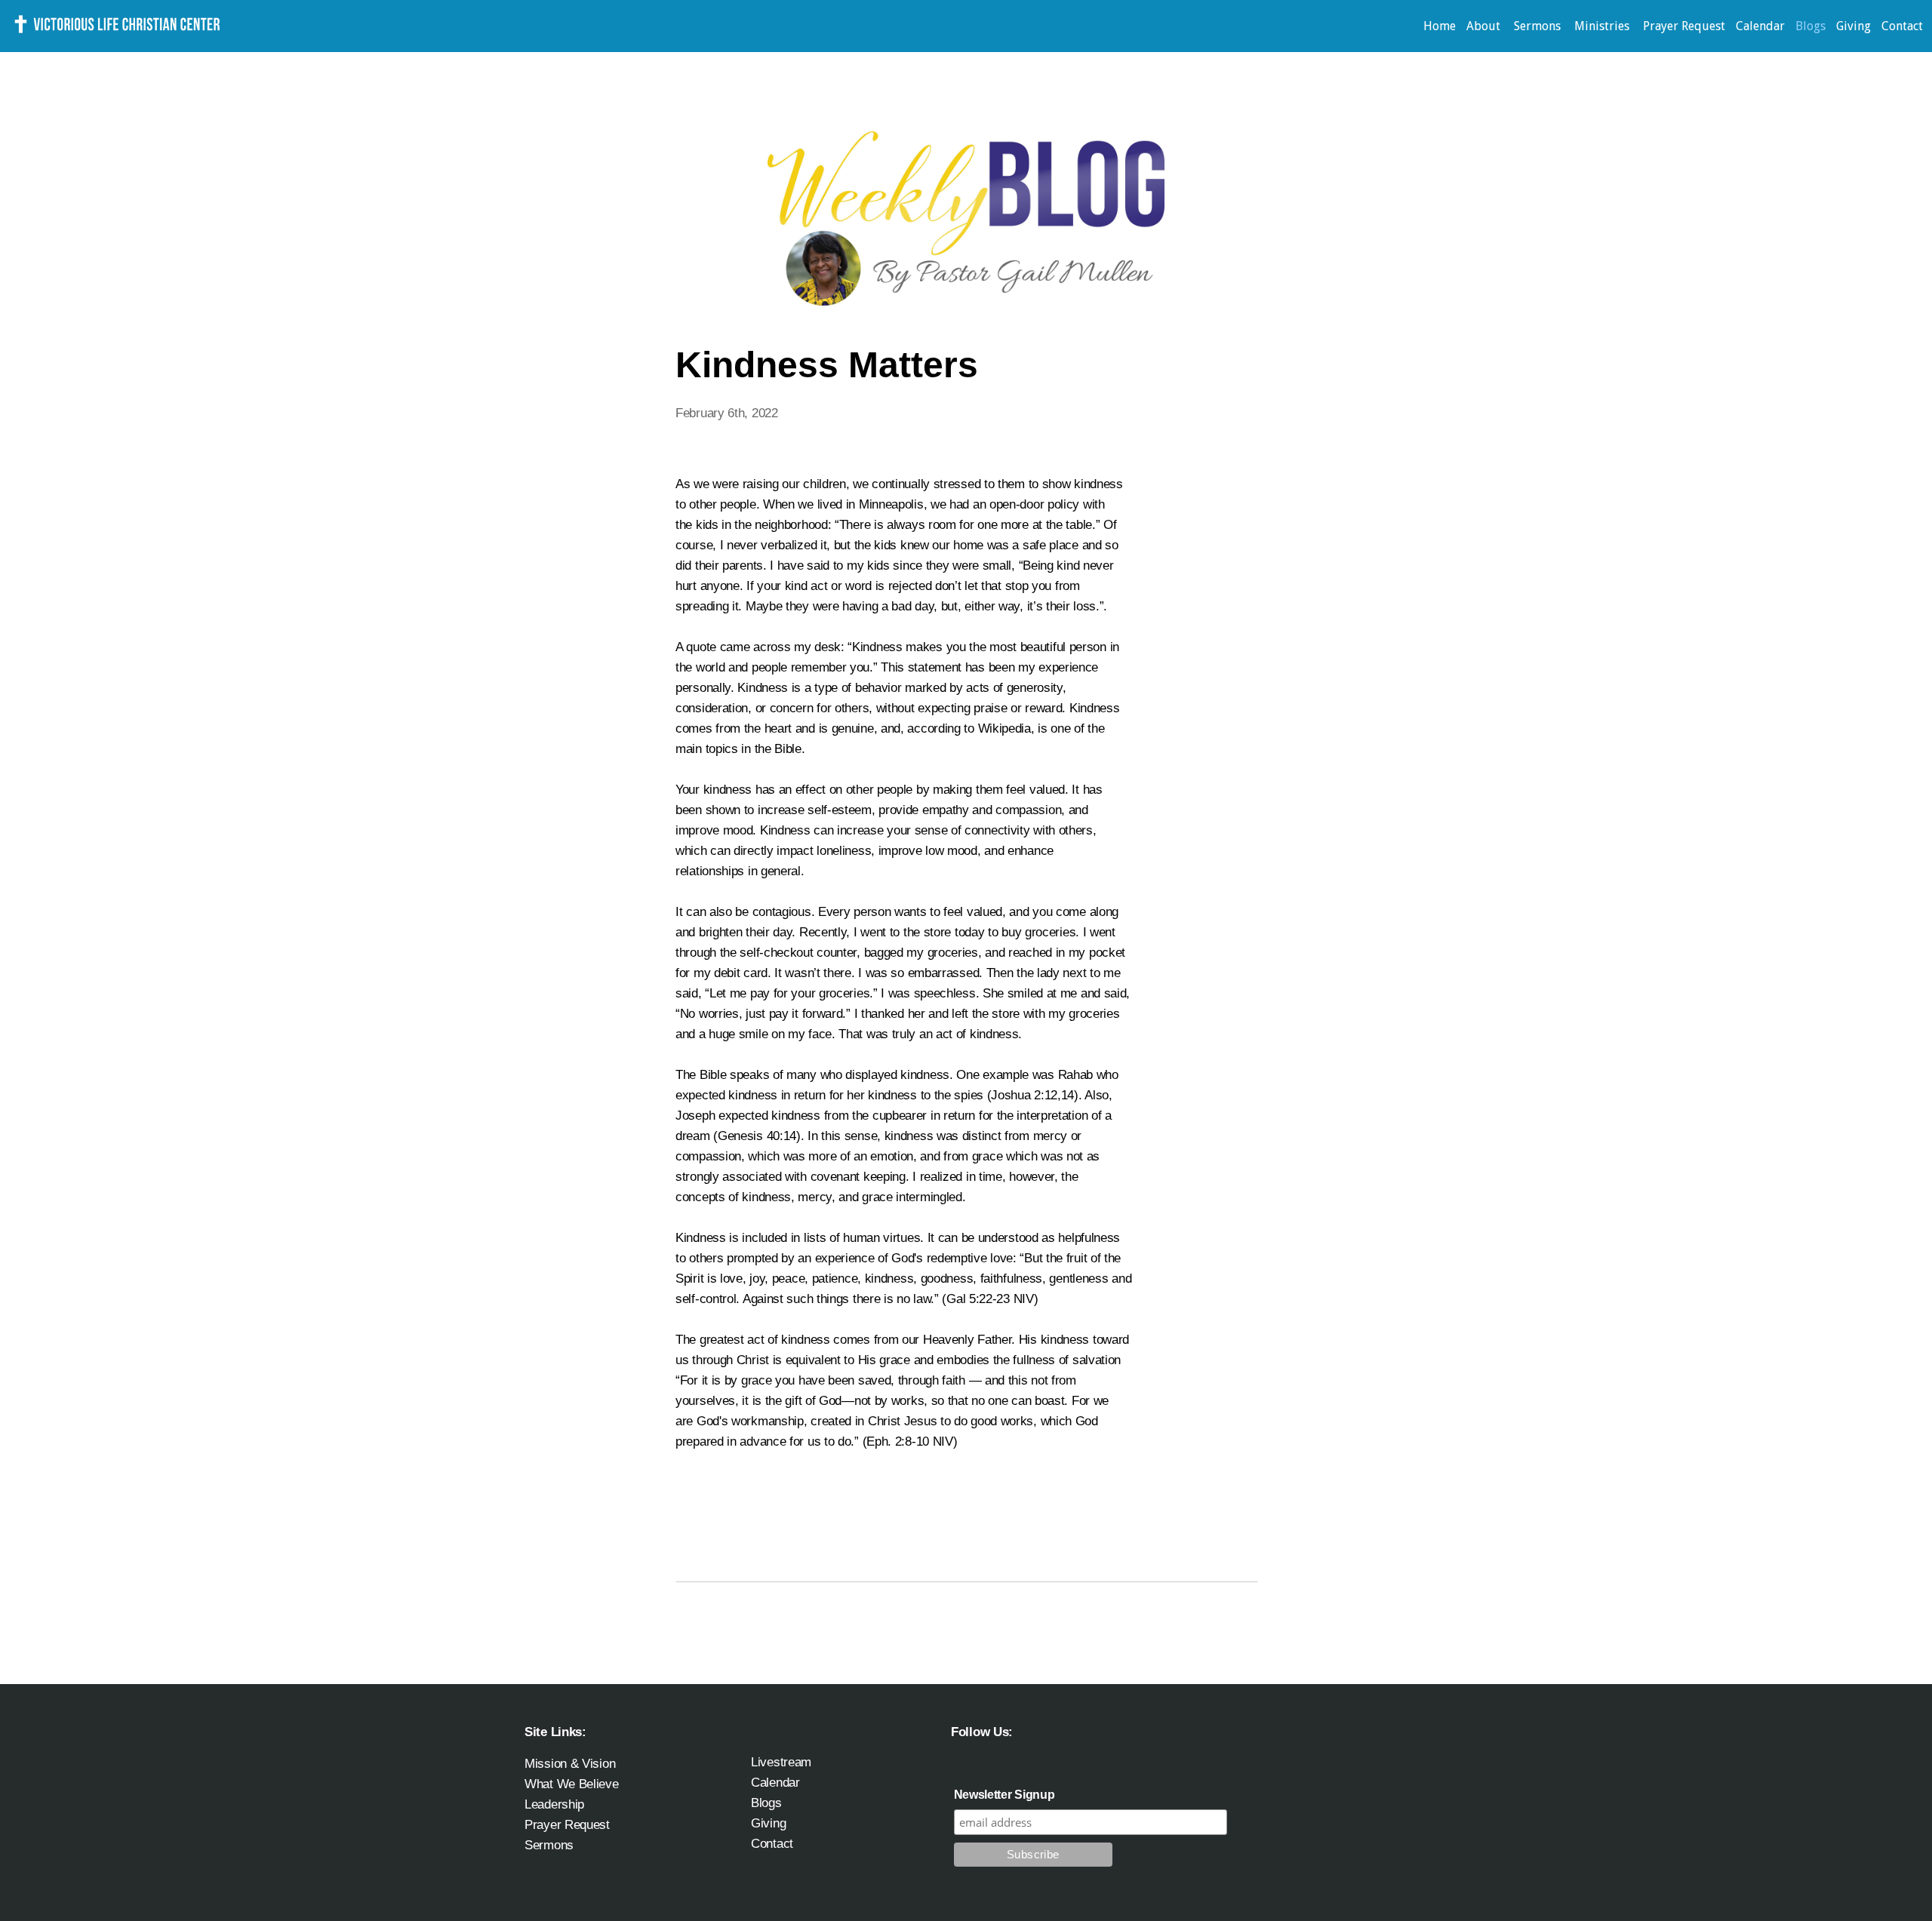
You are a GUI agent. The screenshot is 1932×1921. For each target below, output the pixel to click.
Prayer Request (1684, 26)
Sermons (1539, 26)
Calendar (1760, 26)
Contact (1902, 26)
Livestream (781, 1762)
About (1485, 26)
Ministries (1603, 26)
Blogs (1810, 26)
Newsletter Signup (1004, 1795)
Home (1440, 26)
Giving (1854, 26)
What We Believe (572, 1784)
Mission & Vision (570, 1763)
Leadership (554, 1804)
